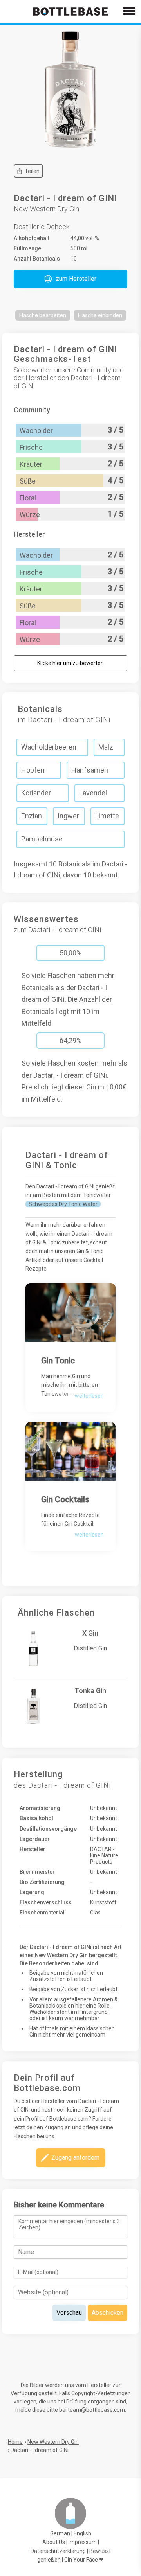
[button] (70, 279)
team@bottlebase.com (96, 2410)
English (82, 2533)
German (60, 2533)
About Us (54, 2542)
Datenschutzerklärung (58, 2551)
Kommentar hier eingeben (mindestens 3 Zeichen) (69, 2224)
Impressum (83, 2542)
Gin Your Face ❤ (84, 2560)
